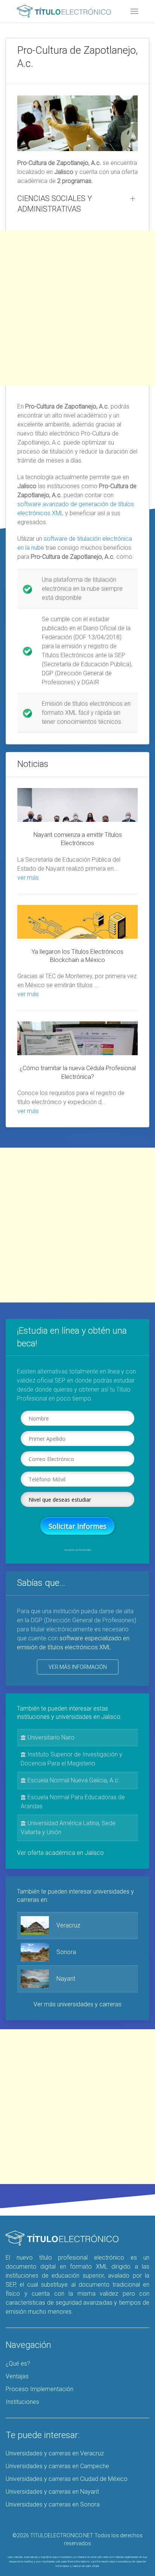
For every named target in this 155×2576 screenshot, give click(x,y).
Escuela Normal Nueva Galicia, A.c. (73, 1780)
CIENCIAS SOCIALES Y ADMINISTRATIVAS (55, 204)
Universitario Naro (50, 1737)
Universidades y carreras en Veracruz (55, 2453)
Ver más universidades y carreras (77, 2004)
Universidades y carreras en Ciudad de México (67, 2479)
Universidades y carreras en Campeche (57, 2466)
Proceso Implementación (40, 2389)
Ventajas (17, 2376)
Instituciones (22, 2402)
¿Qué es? (18, 2363)
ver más (28, 878)
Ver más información (78, 1667)
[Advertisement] (77, 308)
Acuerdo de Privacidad (78, 1550)
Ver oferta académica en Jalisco (60, 1853)
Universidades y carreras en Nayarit (52, 2492)
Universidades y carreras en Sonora (53, 2504)
